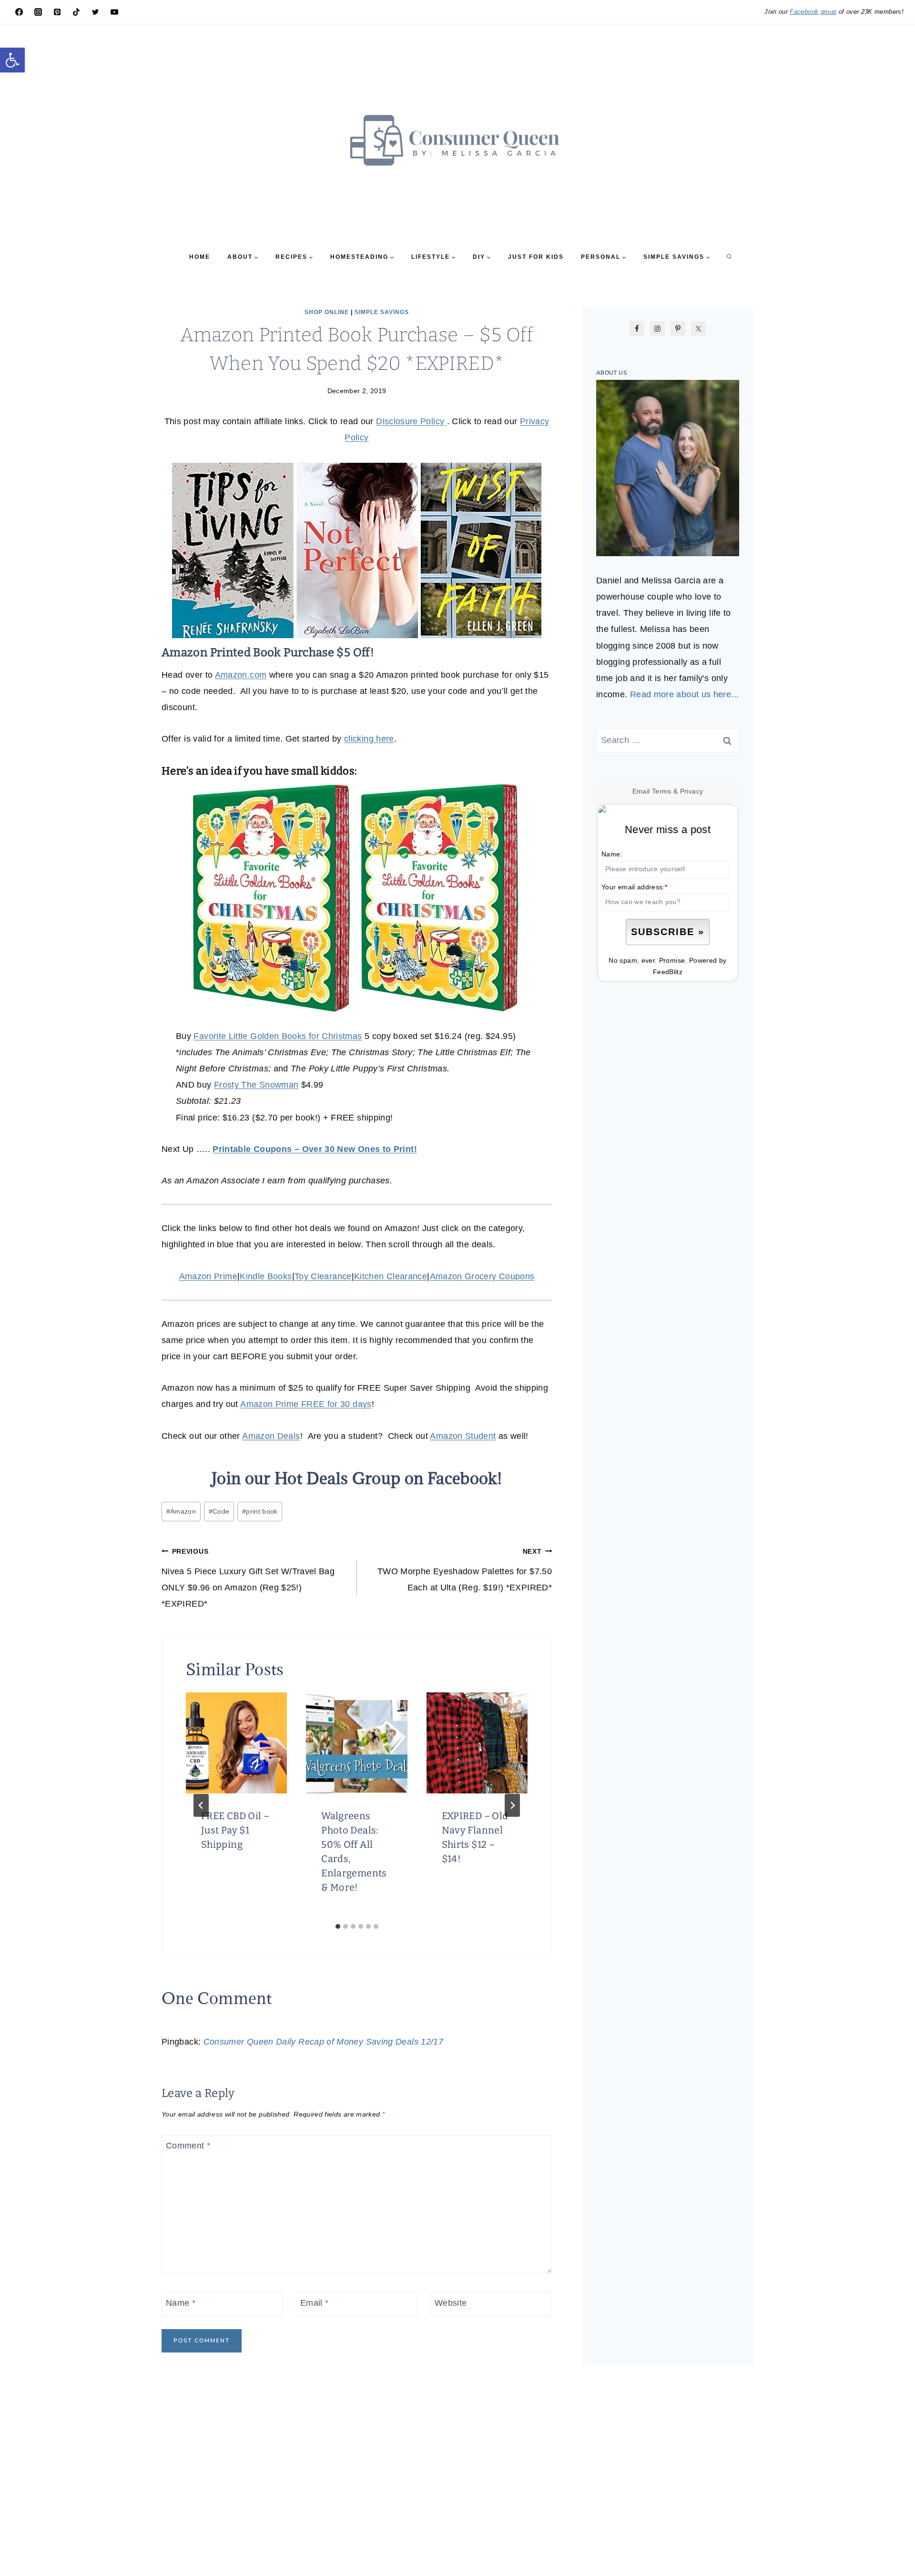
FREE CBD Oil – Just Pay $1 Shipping (235, 1830)
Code (219, 1511)
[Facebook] (19, 12)
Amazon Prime (208, 1276)
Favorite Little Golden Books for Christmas (278, 1036)
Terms (662, 791)
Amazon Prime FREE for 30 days (306, 1404)
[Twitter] (95, 12)
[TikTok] (76, 12)
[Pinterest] (57, 12)
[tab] (338, 1926)
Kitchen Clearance (391, 1276)
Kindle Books (266, 1276)
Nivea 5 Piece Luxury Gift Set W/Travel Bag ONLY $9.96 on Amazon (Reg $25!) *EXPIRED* (248, 1578)
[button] (12, 60)
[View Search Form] (729, 257)
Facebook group (813, 12)
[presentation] (236, 1743)
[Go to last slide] (201, 1805)
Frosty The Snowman (256, 1085)
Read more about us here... (684, 694)
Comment (188, 2146)
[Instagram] (38, 12)
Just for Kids (536, 257)
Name (181, 2303)
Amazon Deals (271, 1436)
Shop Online (327, 312)
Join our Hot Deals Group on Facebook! (357, 1478)
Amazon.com (241, 675)
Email (315, 2303)
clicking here (369, 739)
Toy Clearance (323, 1276)
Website (451, 2303)
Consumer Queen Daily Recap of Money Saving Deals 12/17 (323, 2042)
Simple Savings (382, 312)
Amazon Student (463, 1436)
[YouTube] (114, 12)
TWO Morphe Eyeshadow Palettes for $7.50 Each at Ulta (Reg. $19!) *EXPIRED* (465, 1570)
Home (200, 257)
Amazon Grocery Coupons (482, 1276)
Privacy (692, 791)
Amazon (181, 1511)
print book (260, 1511)
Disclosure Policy (411, 421)
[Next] (512, 1805)
